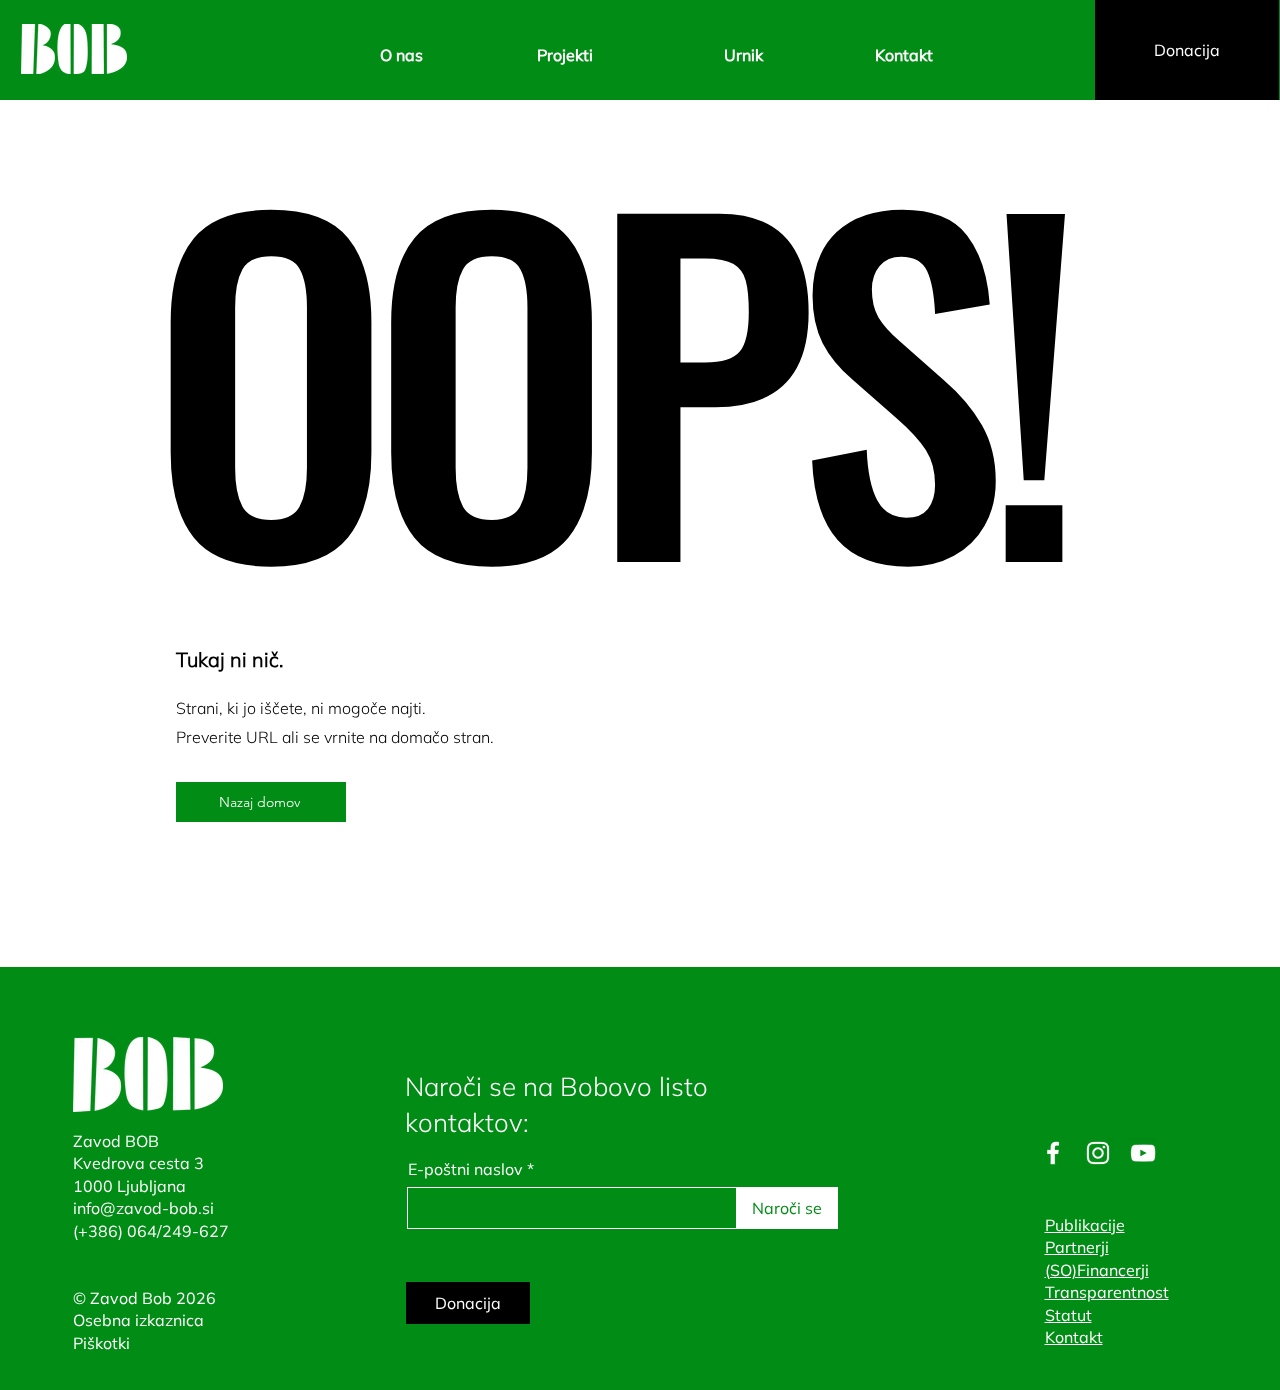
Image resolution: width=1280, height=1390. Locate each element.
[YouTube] (1143, 1153)
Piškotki (101, 1343)
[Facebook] (1053, 1153)
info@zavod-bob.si (143, 1208)
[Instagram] (1098, 1153)
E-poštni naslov (465, 1169)
